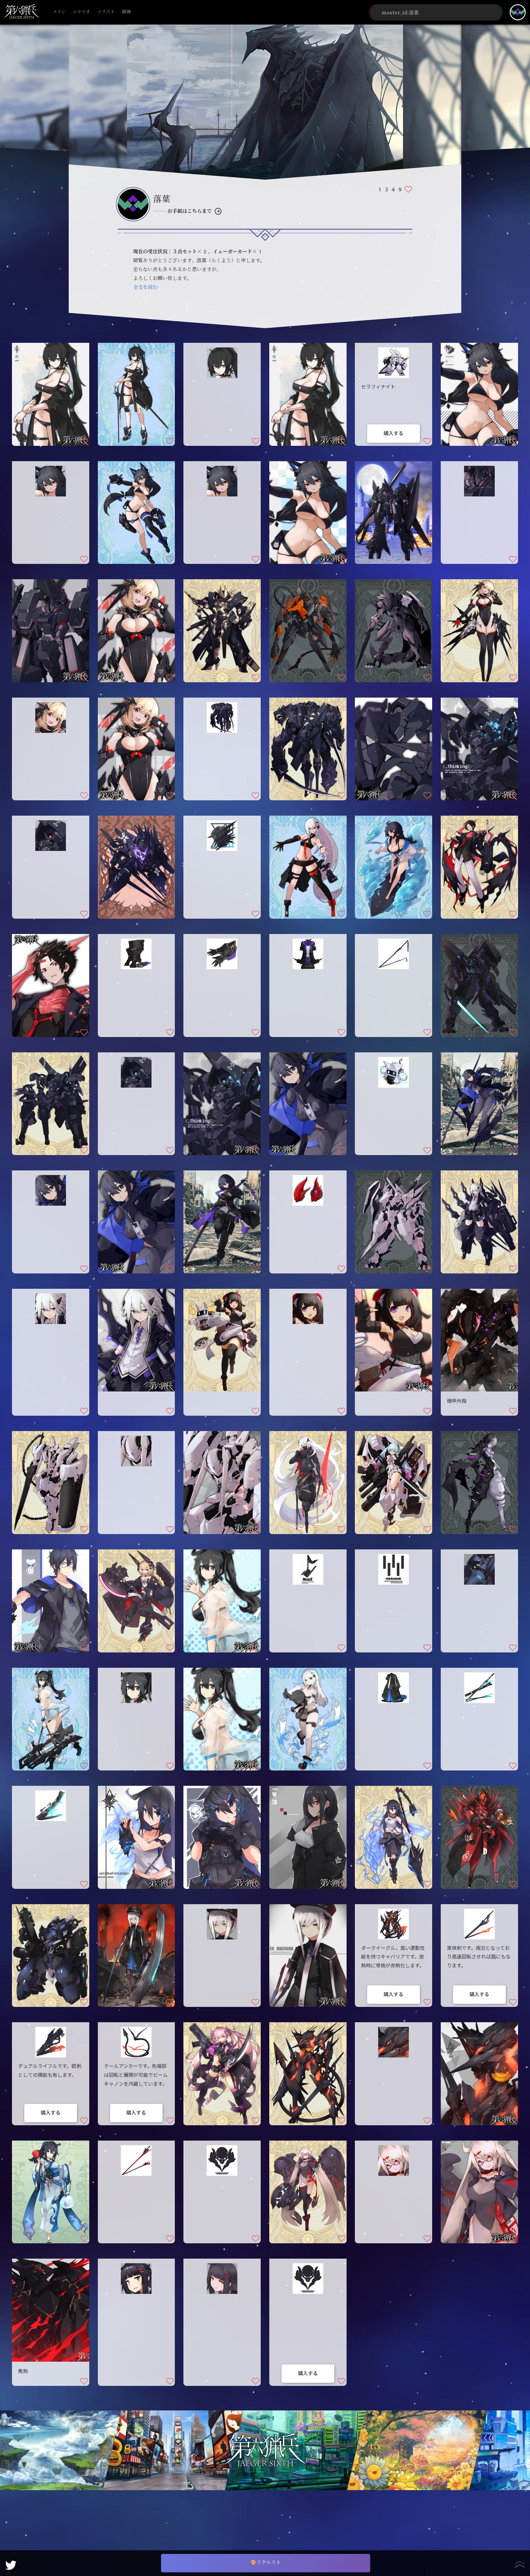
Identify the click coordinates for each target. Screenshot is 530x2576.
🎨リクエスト (266, 2562)
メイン (59, 12)
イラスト (106, 12)
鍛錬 (126, 12)
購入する (394, 433)
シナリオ (82, 12)
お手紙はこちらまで (190, 211)
